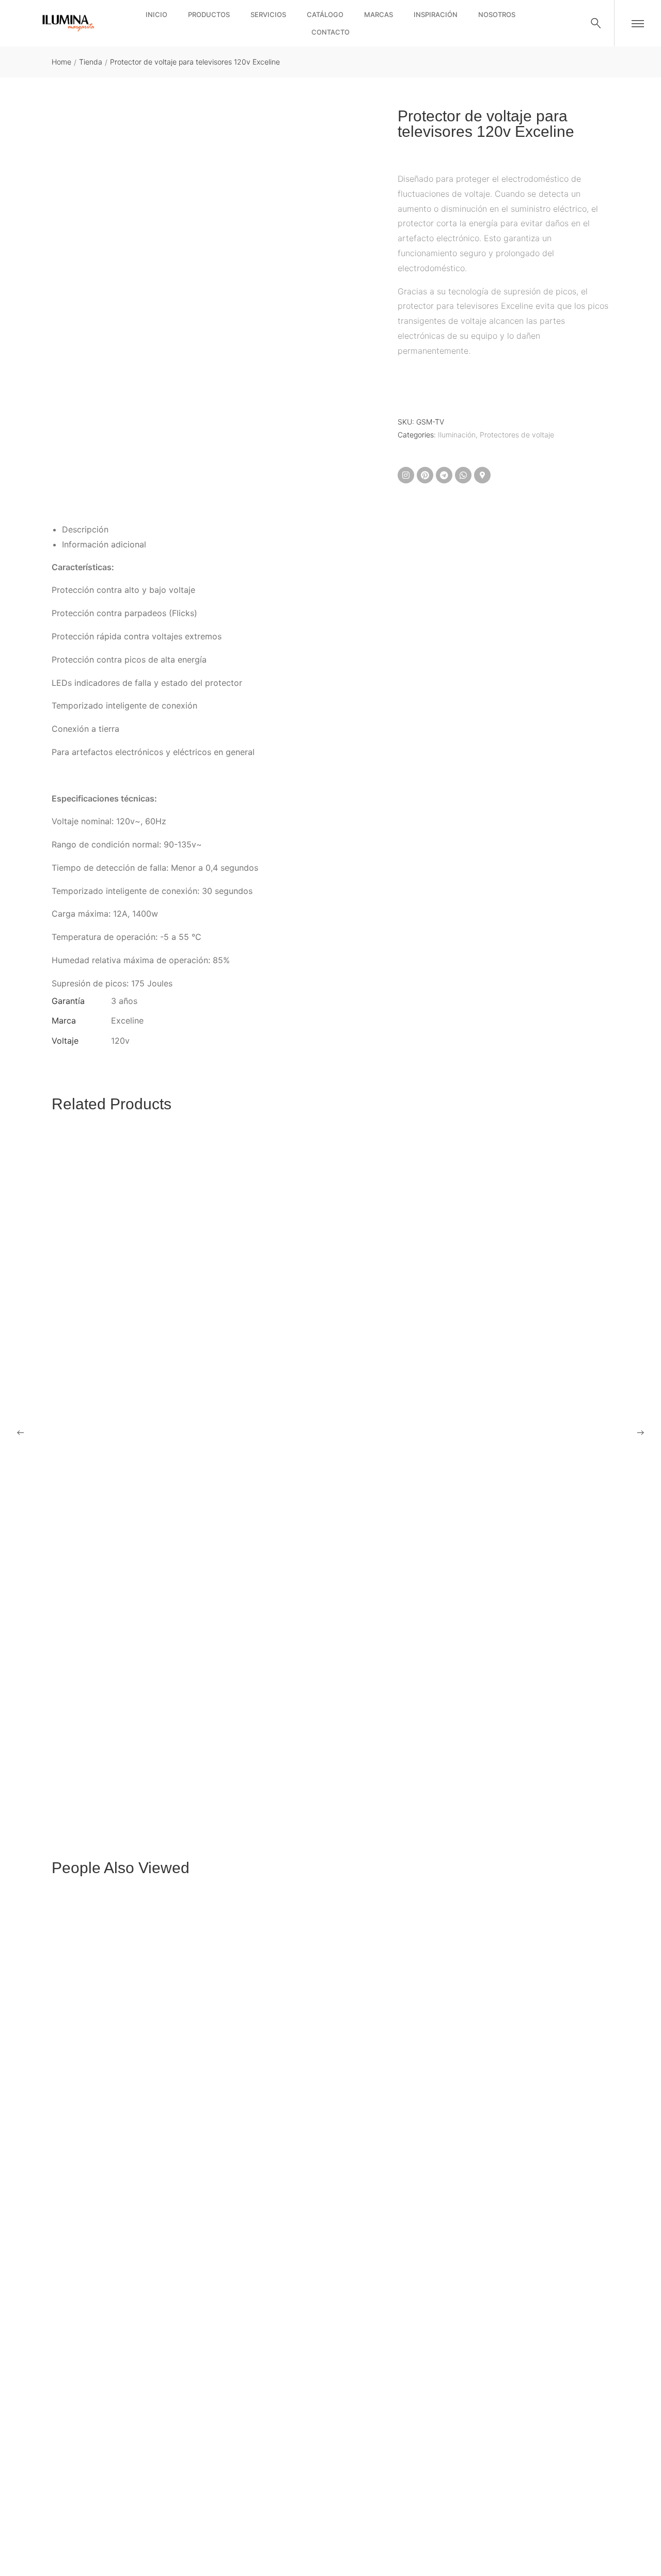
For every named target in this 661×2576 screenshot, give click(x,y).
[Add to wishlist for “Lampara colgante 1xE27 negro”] (318, 2520)
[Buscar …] (596, 23)
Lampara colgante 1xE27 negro (109, 2549)
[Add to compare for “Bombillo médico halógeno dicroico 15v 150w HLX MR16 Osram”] (343, 1756)
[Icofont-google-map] (482, 475)
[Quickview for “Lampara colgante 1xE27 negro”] (330, 2218)
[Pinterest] (425, 475)
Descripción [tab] (85, 529)
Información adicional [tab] (104, 544)
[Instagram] (406, 475)
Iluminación (457, 435)
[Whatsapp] (463, 475)
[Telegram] (444, 475)
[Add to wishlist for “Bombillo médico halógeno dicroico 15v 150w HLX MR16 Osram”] (318, 1756)
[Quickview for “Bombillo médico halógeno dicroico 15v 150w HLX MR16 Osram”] (330, 1454)
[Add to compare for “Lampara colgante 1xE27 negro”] (343, 2520)
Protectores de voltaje (517, 435)
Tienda (91, 62)
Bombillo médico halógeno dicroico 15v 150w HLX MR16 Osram (170, 1785)
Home (61, 62)
